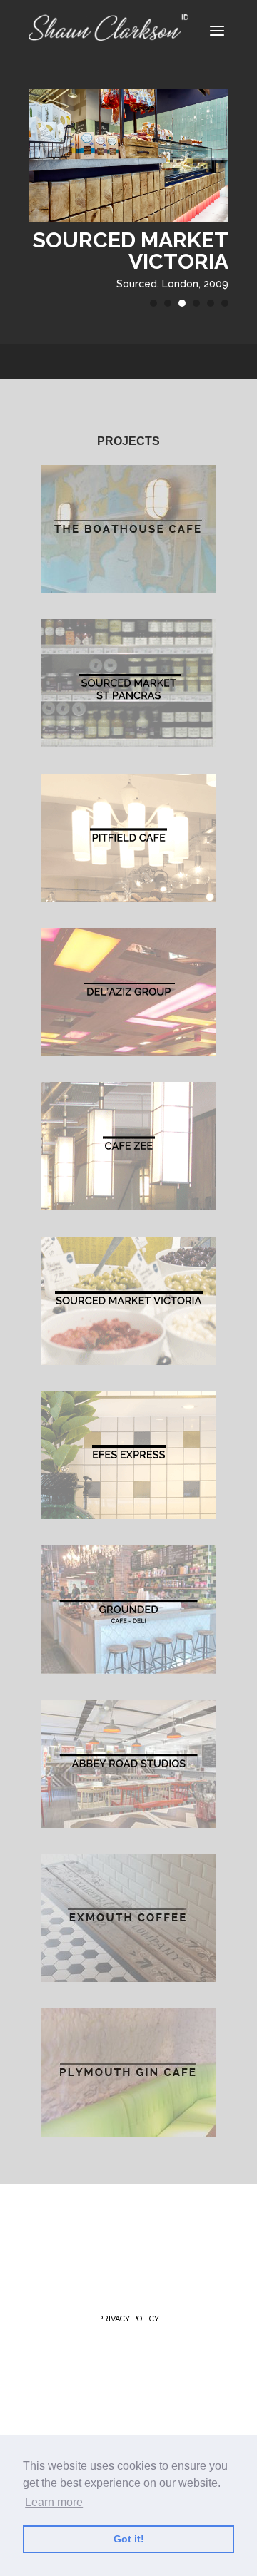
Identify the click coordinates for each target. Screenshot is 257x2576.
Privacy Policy (128, 2319)
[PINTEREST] (86, 2229)
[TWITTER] (48, 2229)
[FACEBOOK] (121, 2229)
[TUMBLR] (154, 2229)
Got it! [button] (129, 2539)
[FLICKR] (50, 2256)
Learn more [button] (54, 2502)
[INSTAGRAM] (190, 2229)
